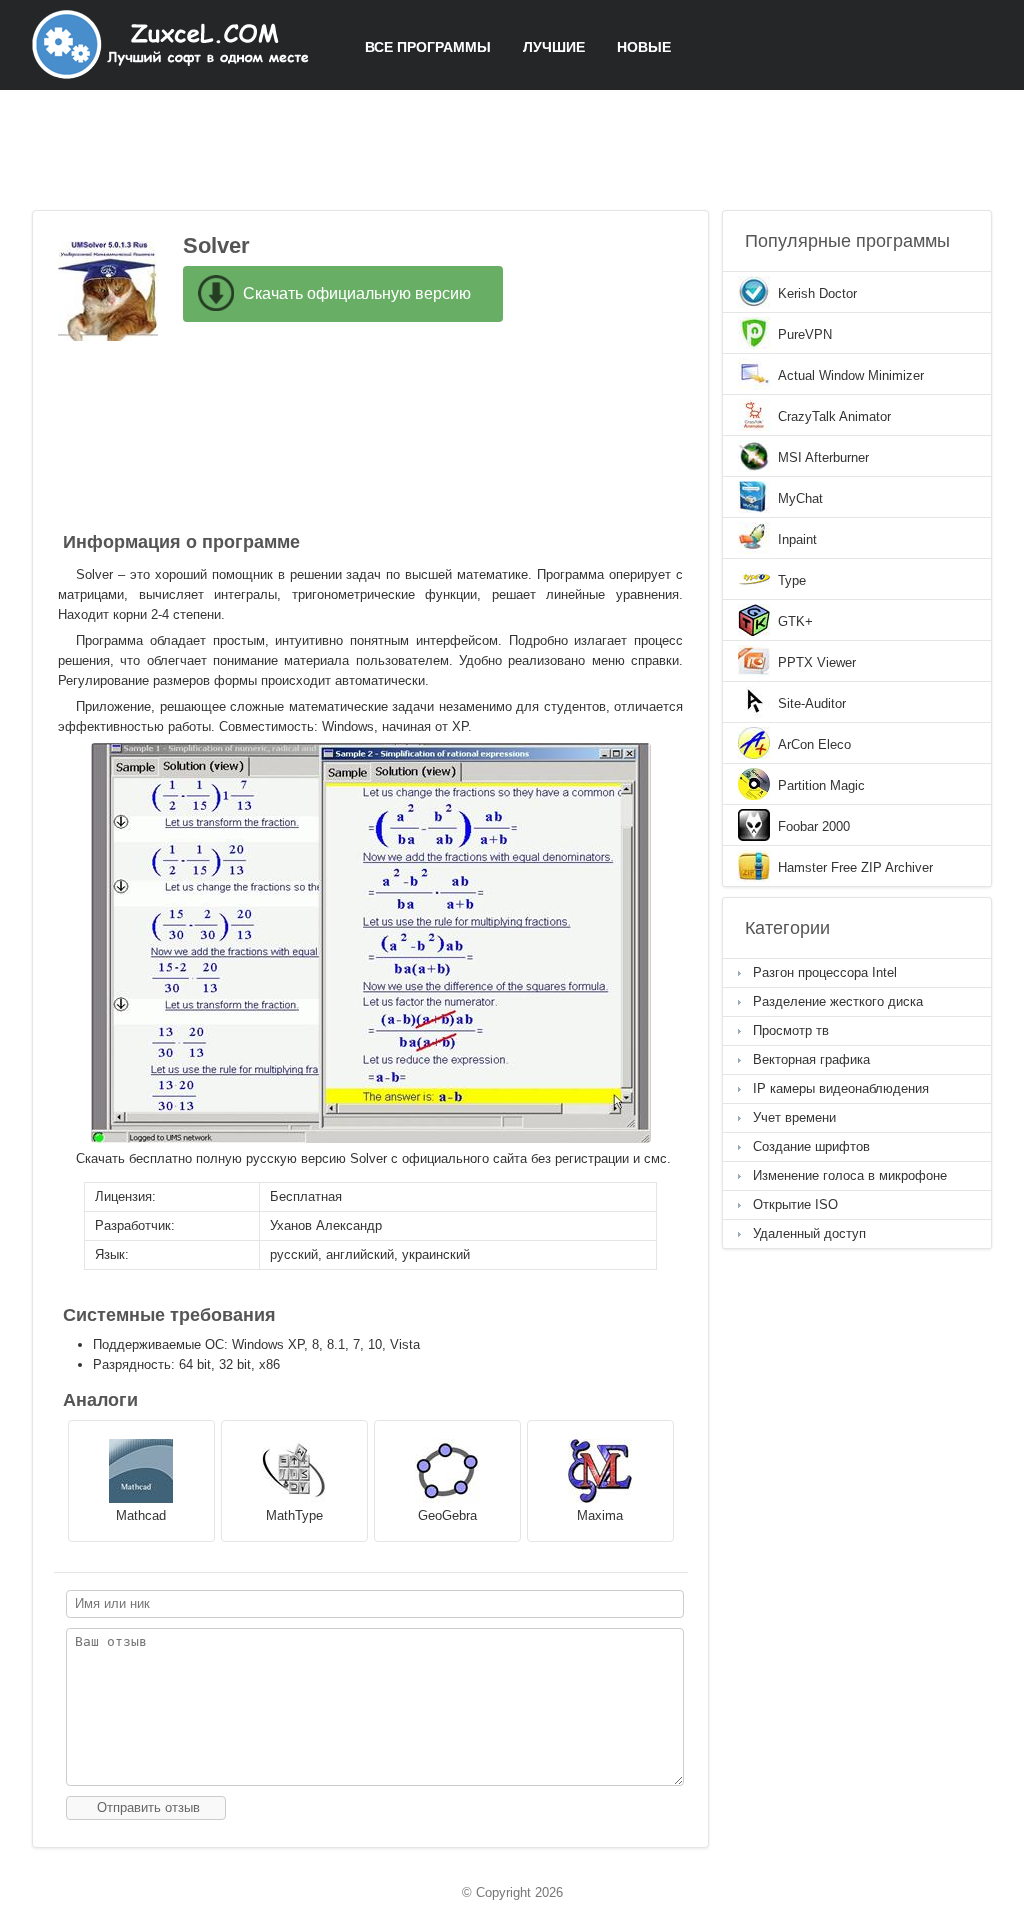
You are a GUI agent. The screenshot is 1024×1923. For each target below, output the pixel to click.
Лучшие (554, 47)
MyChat (800, 498)
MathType (294, 1515)
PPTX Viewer (817, 662)
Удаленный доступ (809, 1233)
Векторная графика (811, 1059)
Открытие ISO (795, 1204)
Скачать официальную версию (357, 293)
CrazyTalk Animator (834, 416)
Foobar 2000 (814, 826)
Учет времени (794, 1117)
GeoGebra (447, 1515)
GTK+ (795, 621)
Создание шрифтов (811, 1146)
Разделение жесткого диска (838, 1001)
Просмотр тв (791, 1030)
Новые (644, 47)
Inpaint (797, 539)
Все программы (428, 47)
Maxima (600, 1515)
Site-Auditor (812, 703)
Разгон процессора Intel (825, 972)
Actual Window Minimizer (851, 375)
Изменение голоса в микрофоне (850, 1175)
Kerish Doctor (817, 293)
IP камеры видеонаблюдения (841, 1088)
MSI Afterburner (823, 457)
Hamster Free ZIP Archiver (855, 867)
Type (792, 580)
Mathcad (141, 1515)
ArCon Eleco (814, 744)
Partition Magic (821, 785)
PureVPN (805, 334)
